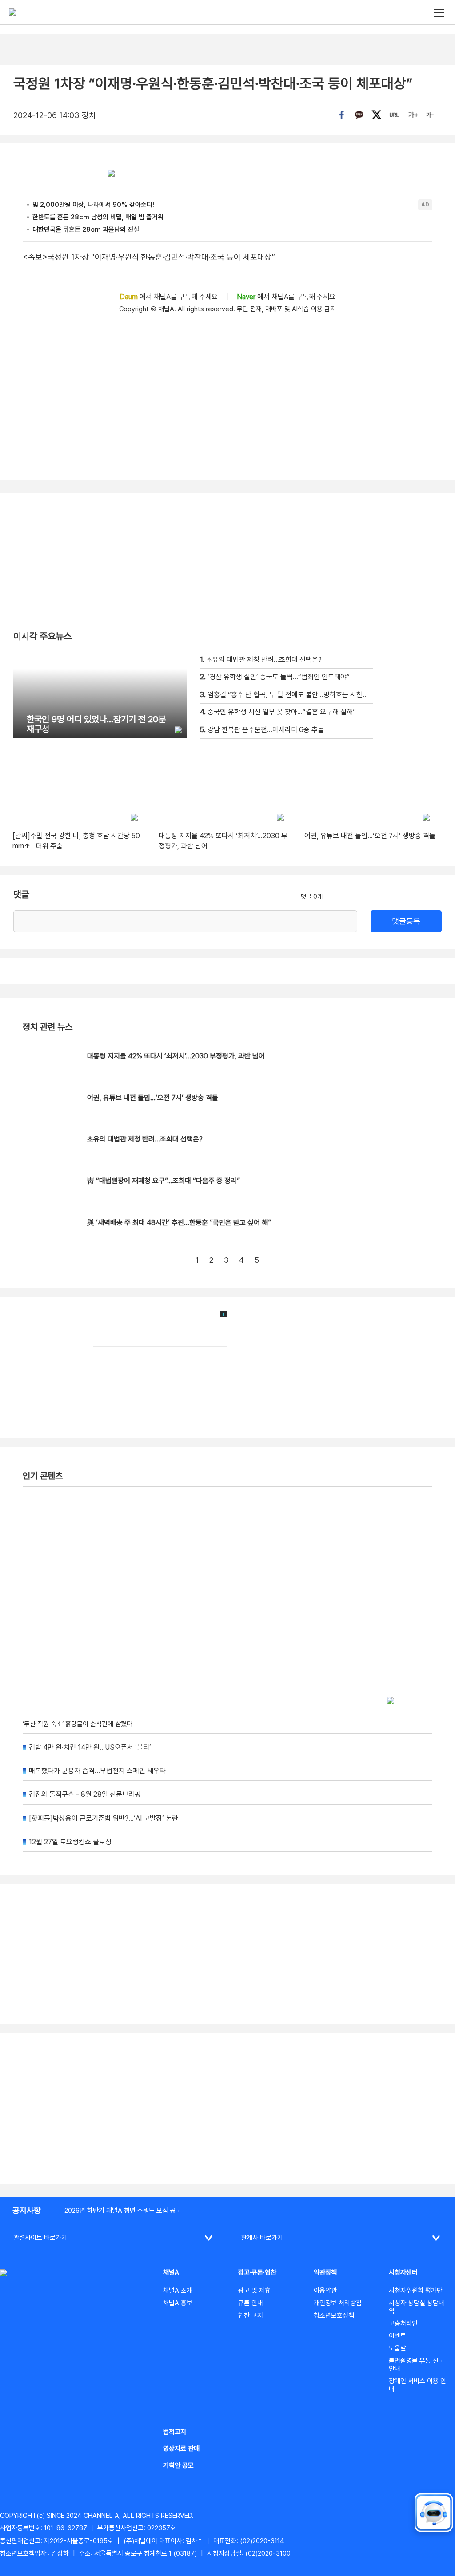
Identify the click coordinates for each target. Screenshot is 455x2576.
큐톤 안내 (251, 2303)
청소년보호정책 (334, 2315)
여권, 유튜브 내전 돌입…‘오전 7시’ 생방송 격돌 (153, 1098)
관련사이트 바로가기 (40, 2238)
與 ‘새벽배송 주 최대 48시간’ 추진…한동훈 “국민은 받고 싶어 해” (179, 1223)
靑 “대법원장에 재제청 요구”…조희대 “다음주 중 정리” (164, 1181)
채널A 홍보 (178, 2303)
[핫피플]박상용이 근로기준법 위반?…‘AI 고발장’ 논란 (104, 1818)
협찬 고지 (251, 2315)
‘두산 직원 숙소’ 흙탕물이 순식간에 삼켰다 (78, 1724)
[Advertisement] (227, 2108)
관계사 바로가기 (262, 2238)
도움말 (397, 2348)
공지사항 (27, 2210)
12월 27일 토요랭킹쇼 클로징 (70, 1842)
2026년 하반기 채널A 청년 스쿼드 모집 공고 (123, 2211)
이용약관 (325, 2291)
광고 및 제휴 (254, 2291)
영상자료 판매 (181, 2449)
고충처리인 (403, 2323)
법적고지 (175, 2432)
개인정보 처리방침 (338, 2303)
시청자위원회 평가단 (416, 2291)
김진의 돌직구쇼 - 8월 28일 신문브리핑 (85, 1794)
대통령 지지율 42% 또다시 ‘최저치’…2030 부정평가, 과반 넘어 (176, 1056)
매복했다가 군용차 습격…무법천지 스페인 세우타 (97, 1771)
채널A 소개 (178, 2291)
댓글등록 (406, 921)
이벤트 (397, 2336)
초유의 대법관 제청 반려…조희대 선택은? (145, 1139)
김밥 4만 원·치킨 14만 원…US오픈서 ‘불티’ (90, 1747)
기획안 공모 (178, 2465)
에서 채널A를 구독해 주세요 (170, 297)
